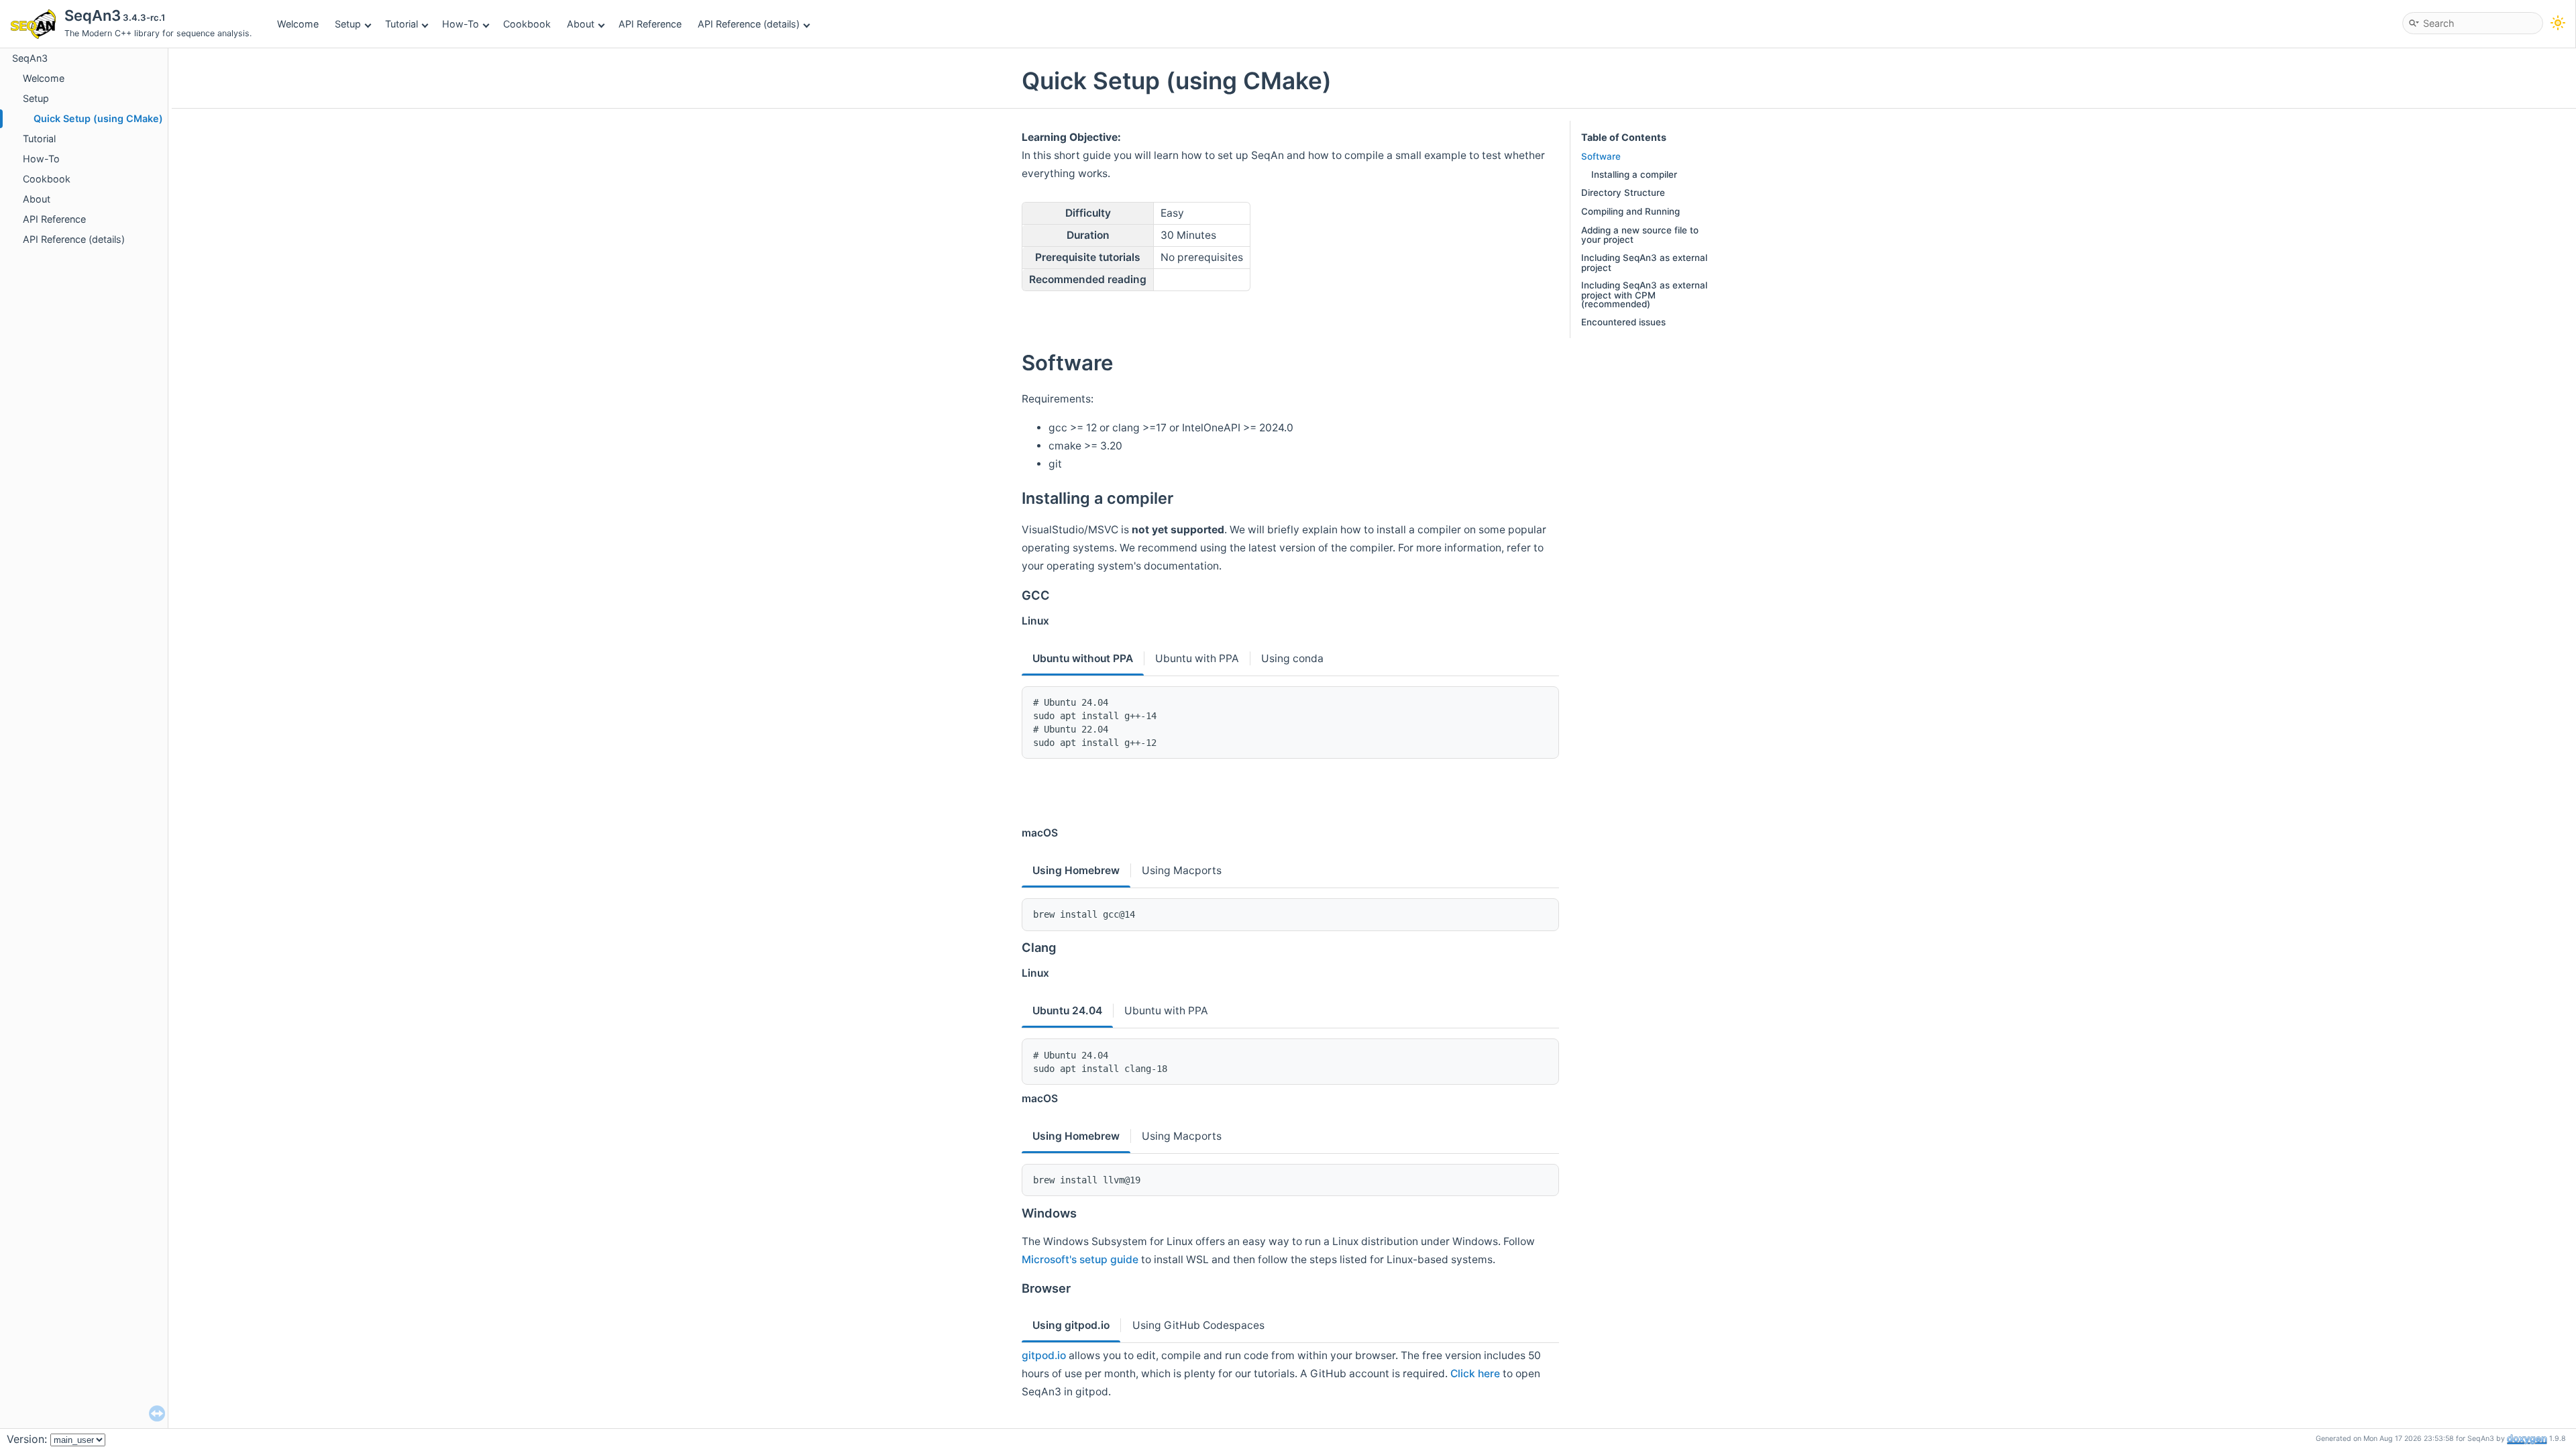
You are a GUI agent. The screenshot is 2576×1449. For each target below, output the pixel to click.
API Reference (650, 24)
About (581, 24)
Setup (348, 24)
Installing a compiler (1634, 174)
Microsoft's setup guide (1080, 1259)
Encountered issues (1623, 322)
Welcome (298, 24)
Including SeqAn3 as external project (1644, 262)
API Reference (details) (749, 24)
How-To (461, 24)
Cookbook (527, 24)
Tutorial (401, 24)
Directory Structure (1623, 193)
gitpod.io (1044, 1355)
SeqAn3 (30, 58)
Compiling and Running (1630, 211)
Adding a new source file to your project (1640, 235)
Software (1601, 156)
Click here (1475, 1374)
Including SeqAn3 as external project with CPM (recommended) (1644, 294)
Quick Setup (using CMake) (98, 118)
